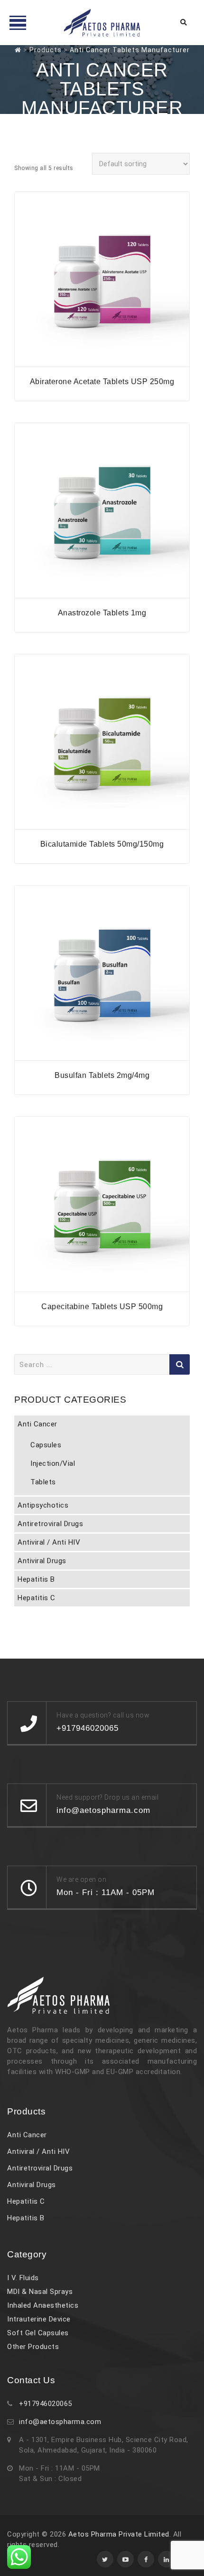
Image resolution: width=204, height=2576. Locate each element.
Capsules (46, 1445)
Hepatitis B (36, 1579)
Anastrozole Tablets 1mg (102, 613)
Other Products (33, 2347)
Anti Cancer (37, 1424)
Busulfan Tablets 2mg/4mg (102, 1075)
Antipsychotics (43, 1505)
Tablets (43, 1482)
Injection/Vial (53, 1463)
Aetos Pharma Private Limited (119, 2534)
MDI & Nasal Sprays (40, 2292)
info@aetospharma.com (60, 2422)
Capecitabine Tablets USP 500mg (102, 1307)
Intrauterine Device (39, 2319)
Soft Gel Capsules (38, 2333)
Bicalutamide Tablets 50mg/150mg (102, 844)
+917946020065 (46, 2404)
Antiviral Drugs (42, 1561)
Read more (102, 361)
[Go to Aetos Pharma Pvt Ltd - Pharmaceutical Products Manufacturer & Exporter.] (18, 50)
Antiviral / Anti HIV (49, 1542)
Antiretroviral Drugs (50, 1524)
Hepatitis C (37, 1598)
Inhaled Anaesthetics (43, 2305)
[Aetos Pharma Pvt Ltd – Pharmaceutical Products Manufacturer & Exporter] (102, 23)
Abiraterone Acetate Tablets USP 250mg (102, 382)
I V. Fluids (23, 2278)
